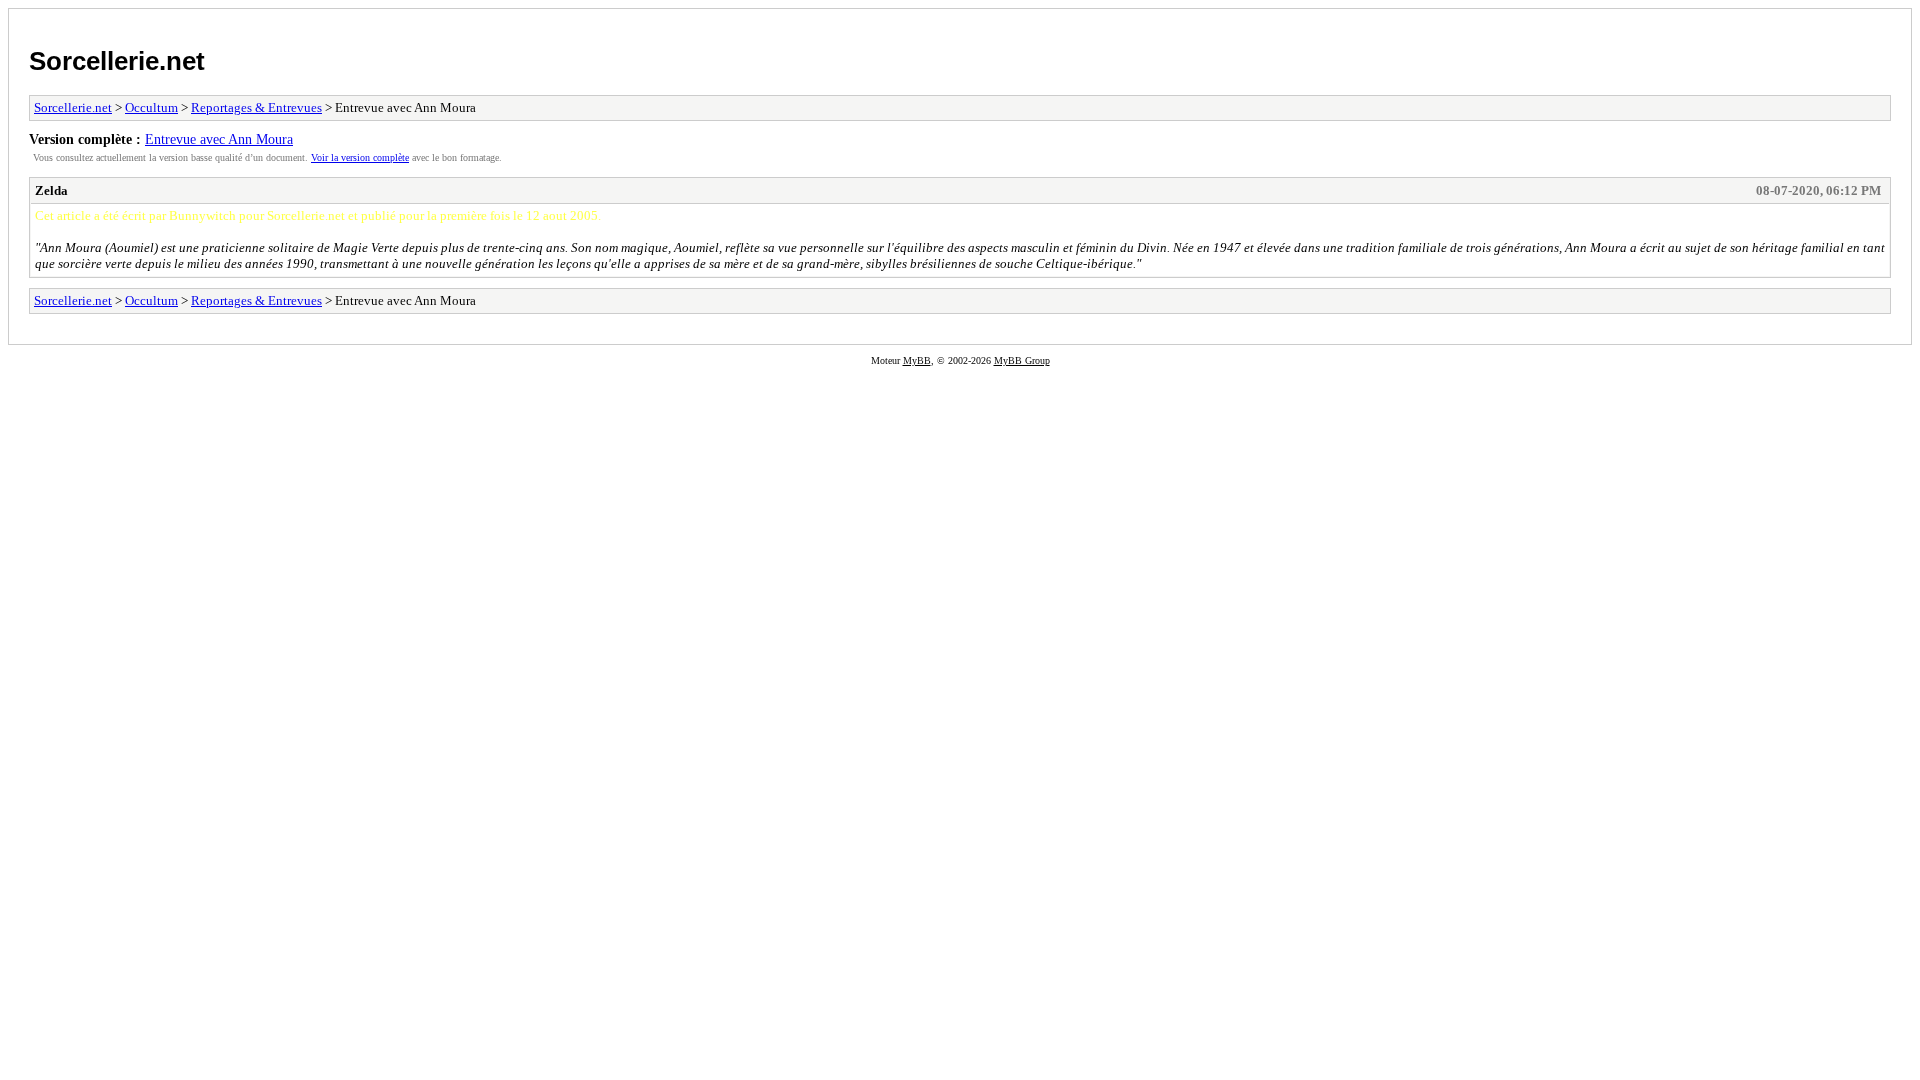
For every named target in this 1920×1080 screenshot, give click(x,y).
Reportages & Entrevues (256, 107)
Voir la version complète (360, 157)
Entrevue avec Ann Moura (219, 139)
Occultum (151, 107)
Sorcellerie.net (117, 61)
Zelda (51, 190)
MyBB (917, 360)
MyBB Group (1022, 360)
